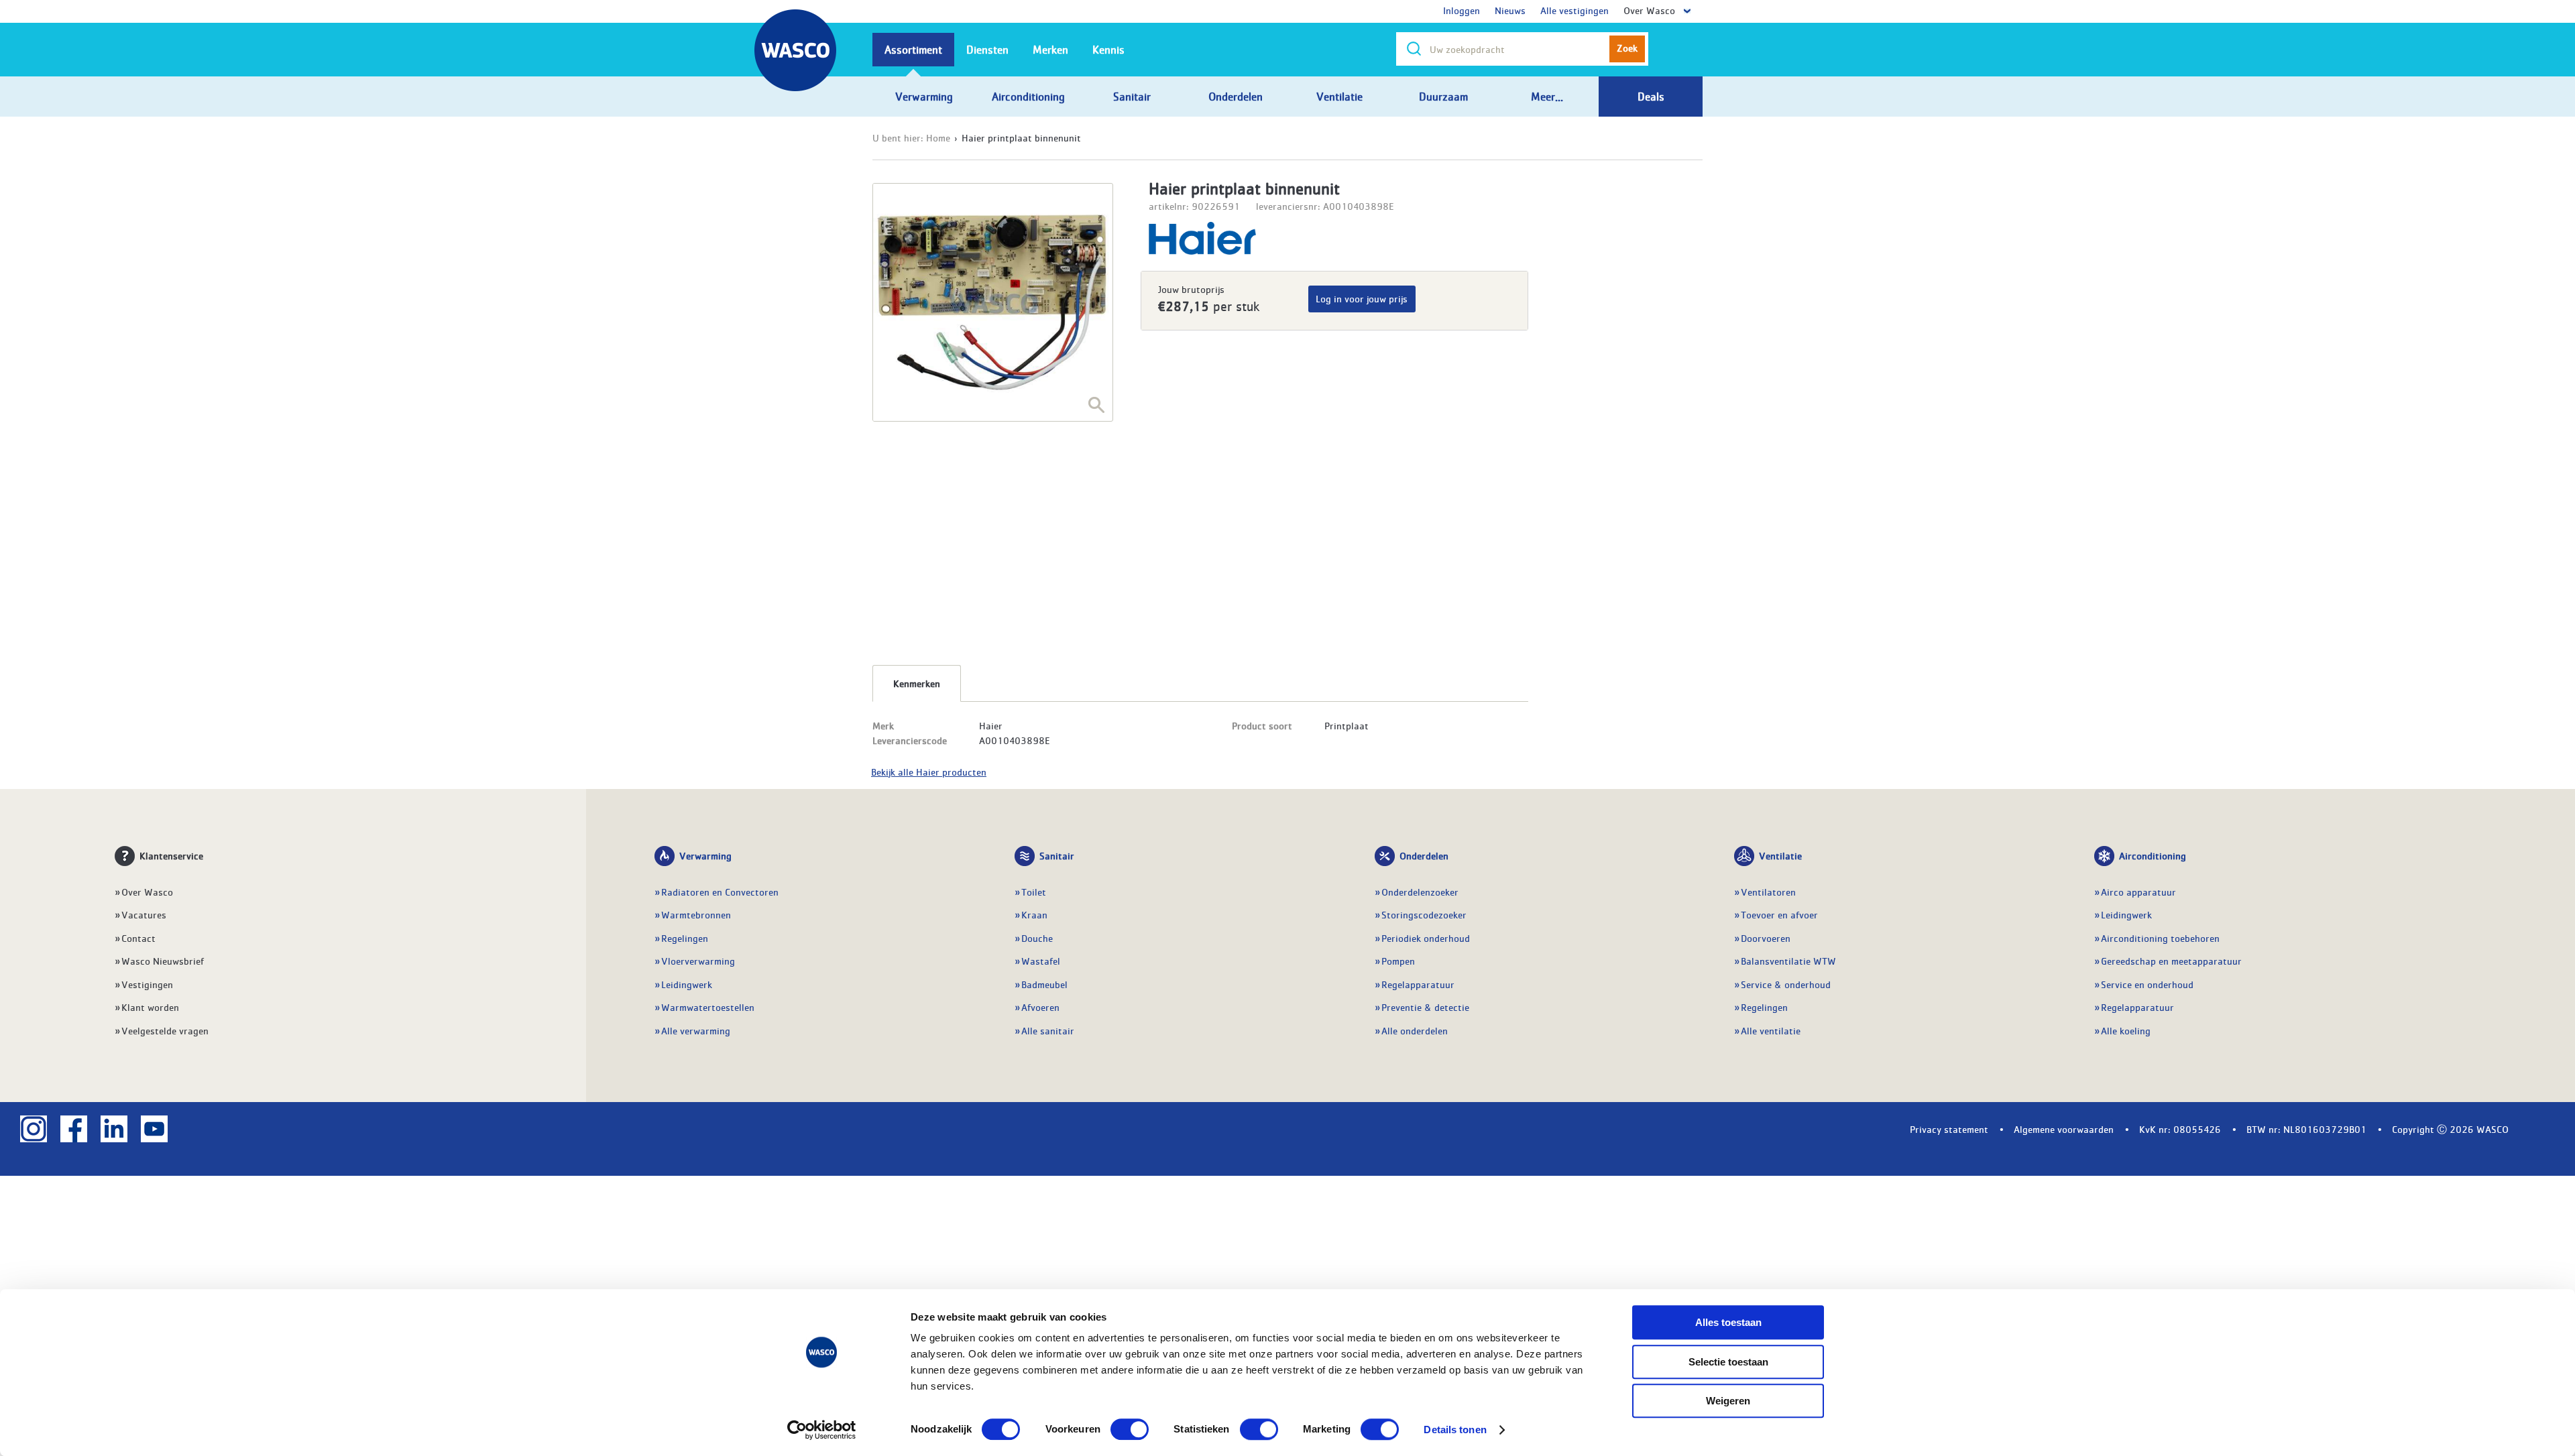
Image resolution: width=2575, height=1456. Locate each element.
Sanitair (1057, 855)
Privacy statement (1949, 1129)
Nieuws (1510, 10)
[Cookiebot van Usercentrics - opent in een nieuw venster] (822, 1430)
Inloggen (1462, 10)
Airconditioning (2153, 855)
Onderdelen (1424, 855)
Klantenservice (171, 855)
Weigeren (1728, 1401)
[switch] (1130, 1429)
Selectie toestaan (1728, 1362)
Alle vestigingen (1575, 10)
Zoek (1627, 48)
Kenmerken (917, 683)
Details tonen (1455, 1430)
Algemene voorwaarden (2064, 1129)
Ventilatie (1780, 855)
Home (938, 137)
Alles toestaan (1728, 1322)
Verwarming (705, 855)
